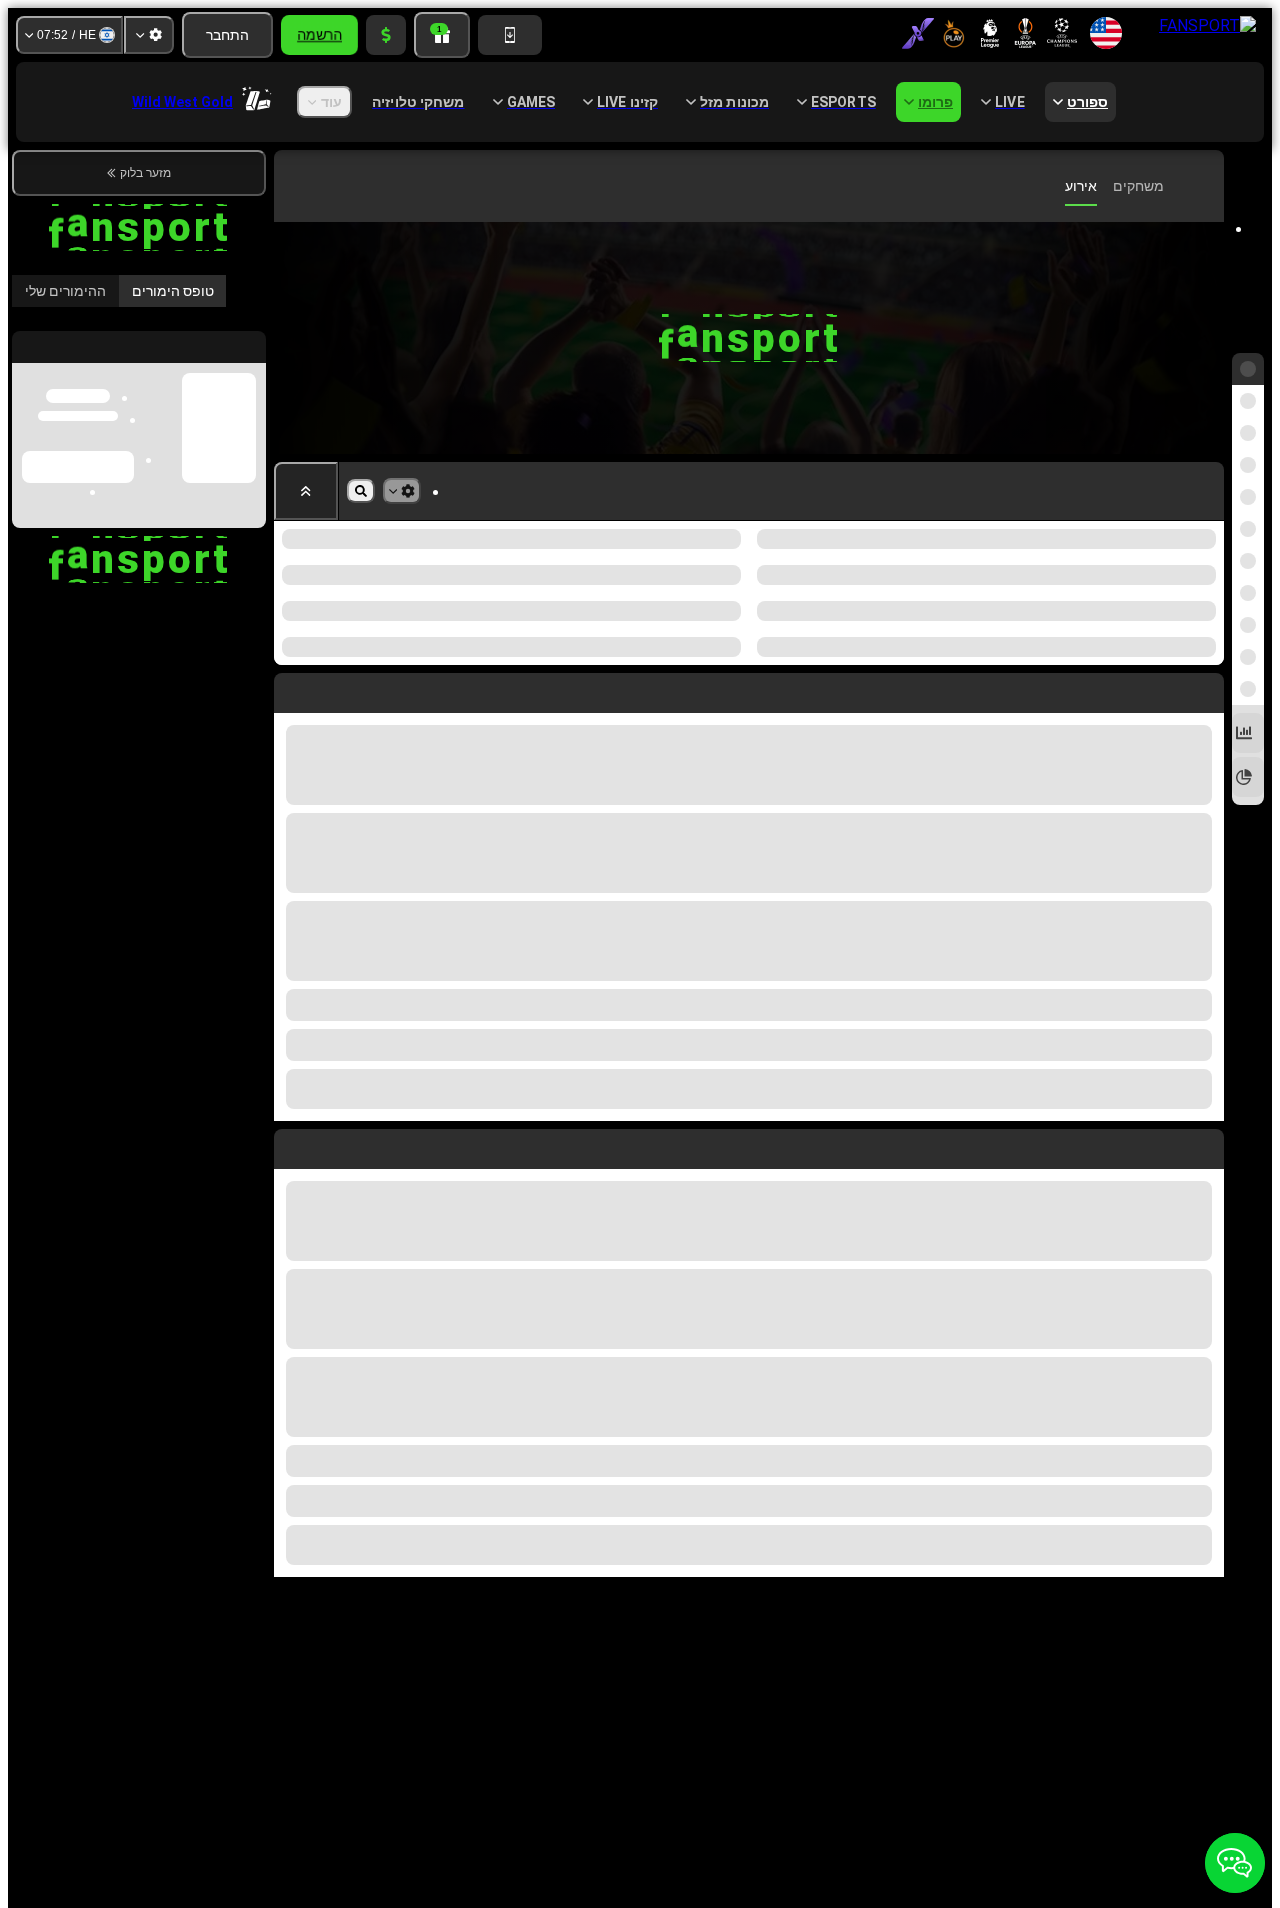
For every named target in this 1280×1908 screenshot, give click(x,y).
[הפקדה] (386, 35)
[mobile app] (510, 35)
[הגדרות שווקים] (402, 491)
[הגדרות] (149, 35)
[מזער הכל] (306, 491)
